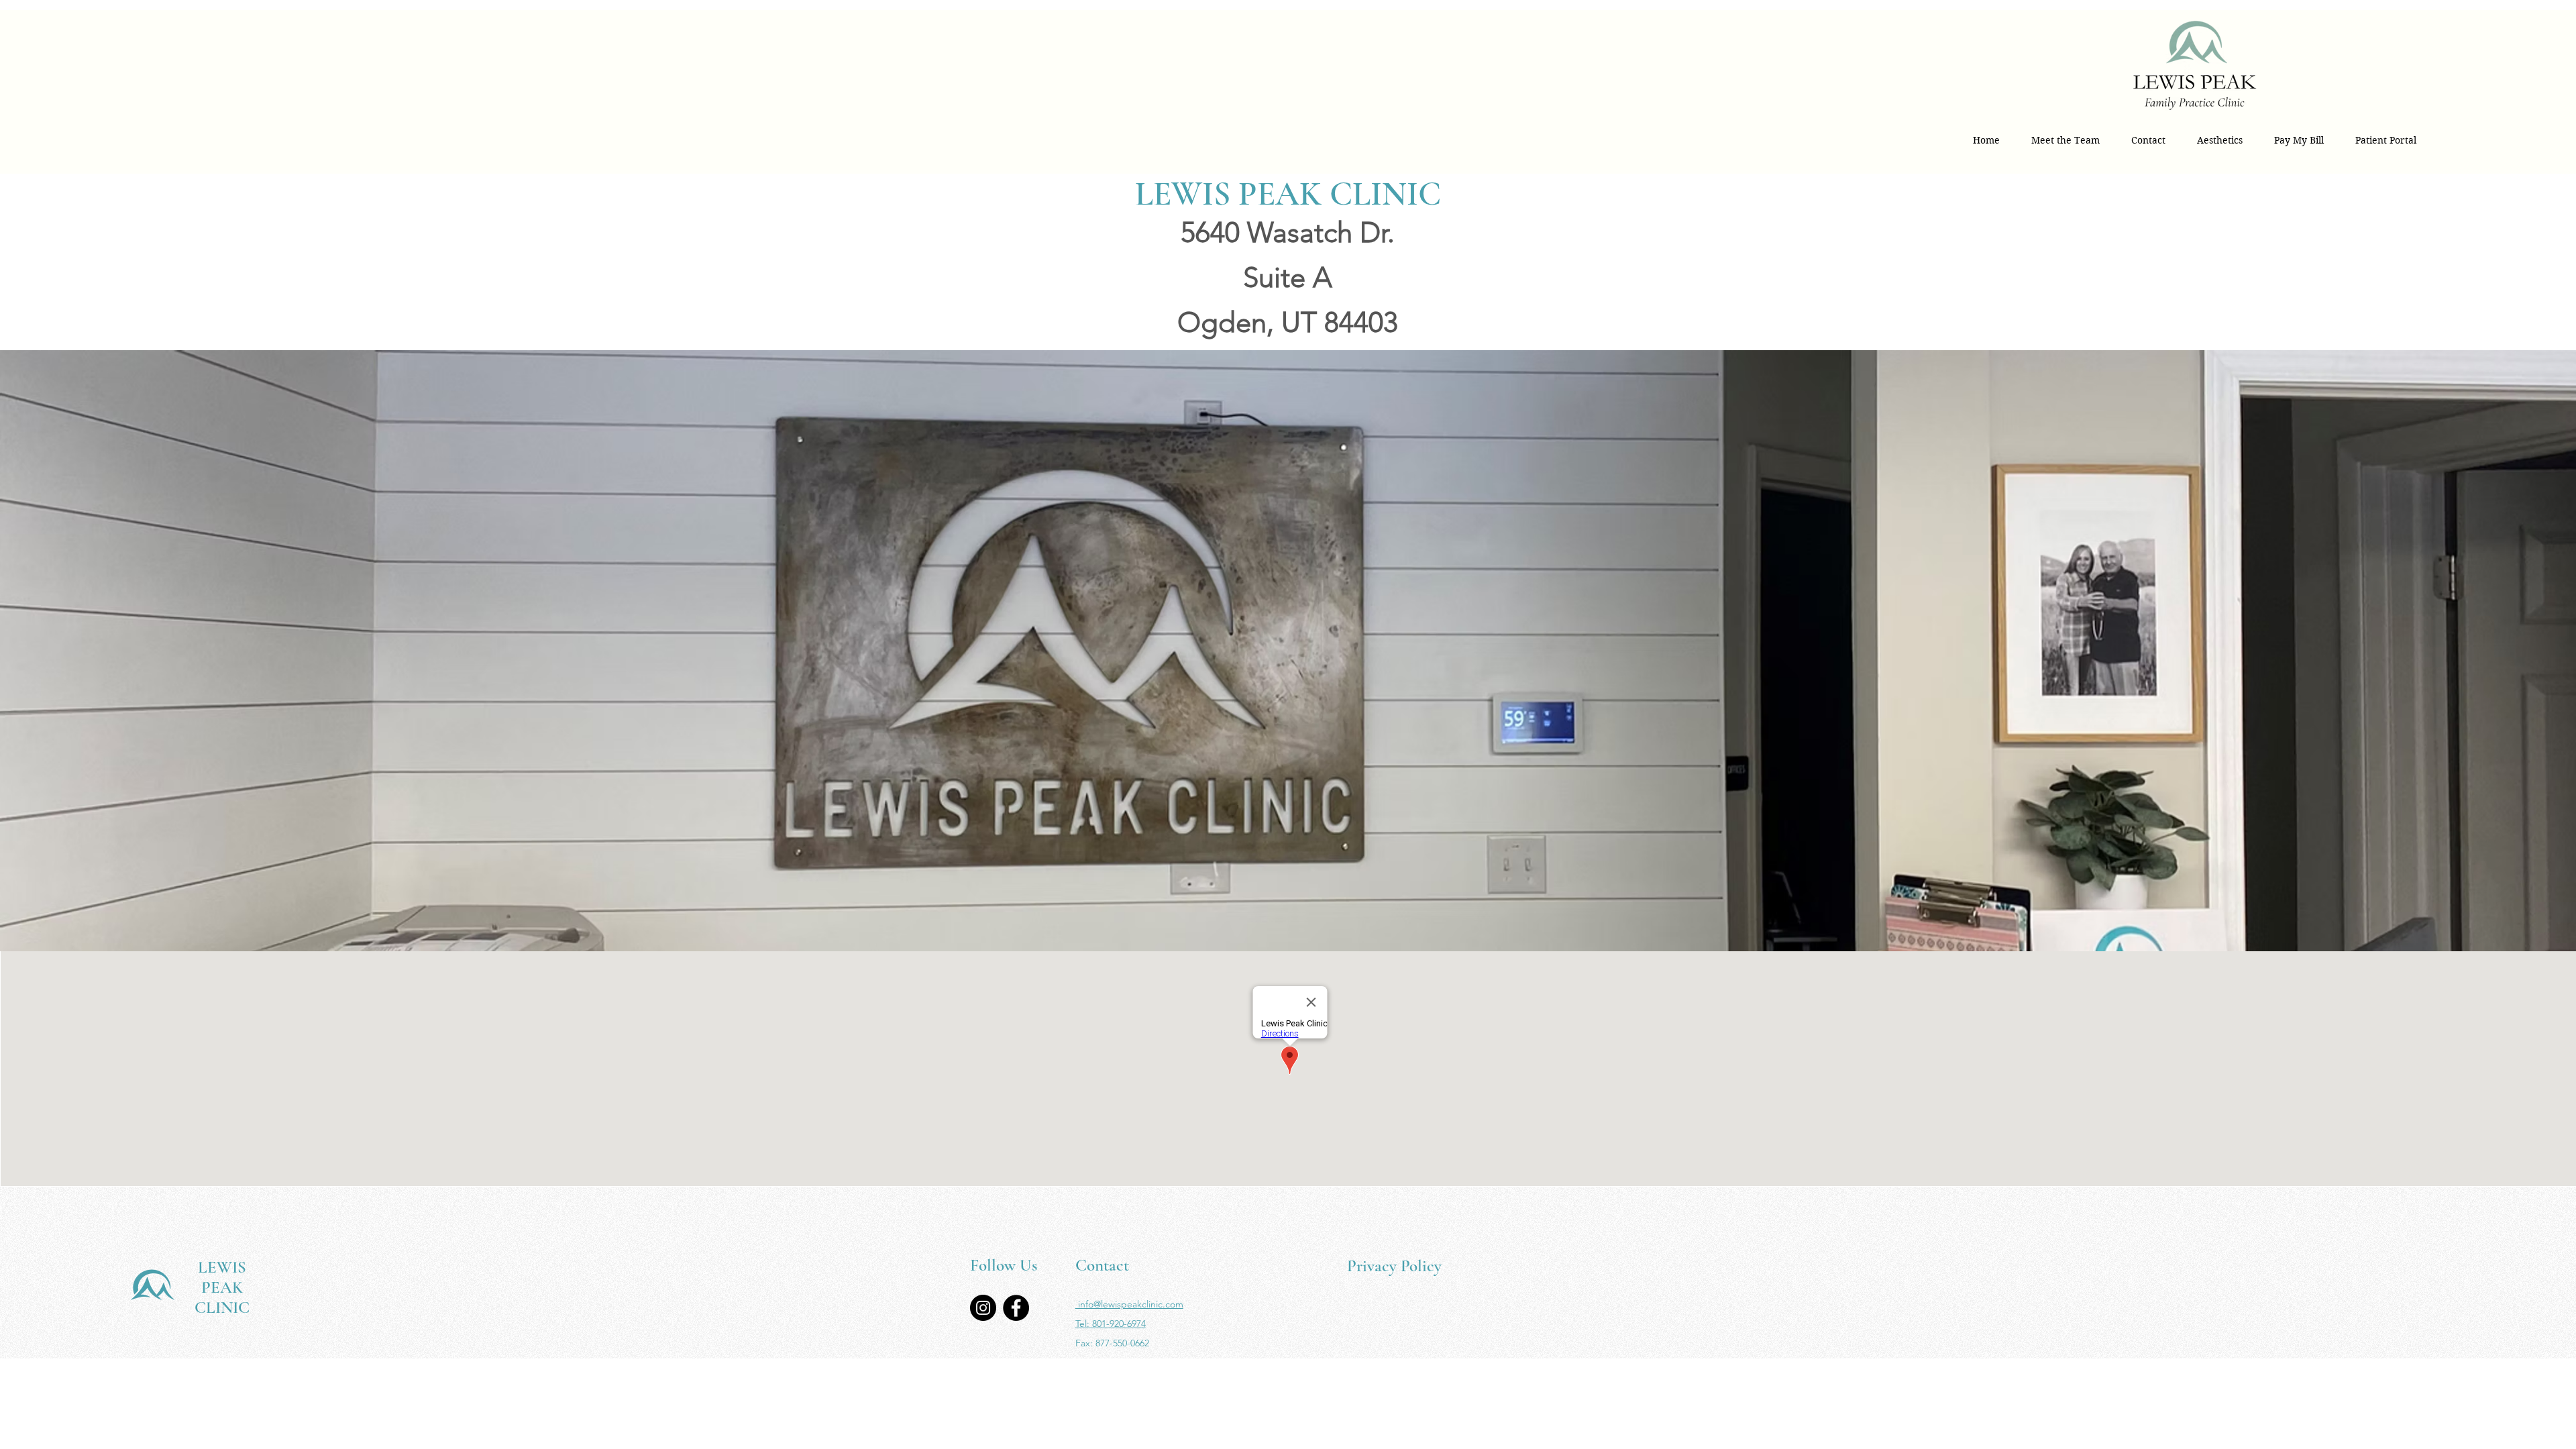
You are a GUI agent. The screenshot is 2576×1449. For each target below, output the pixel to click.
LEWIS (222, 1267)
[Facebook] (1016, 1308)
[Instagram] (983, 1308)
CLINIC (222, 1307)
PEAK (222, 1287)
